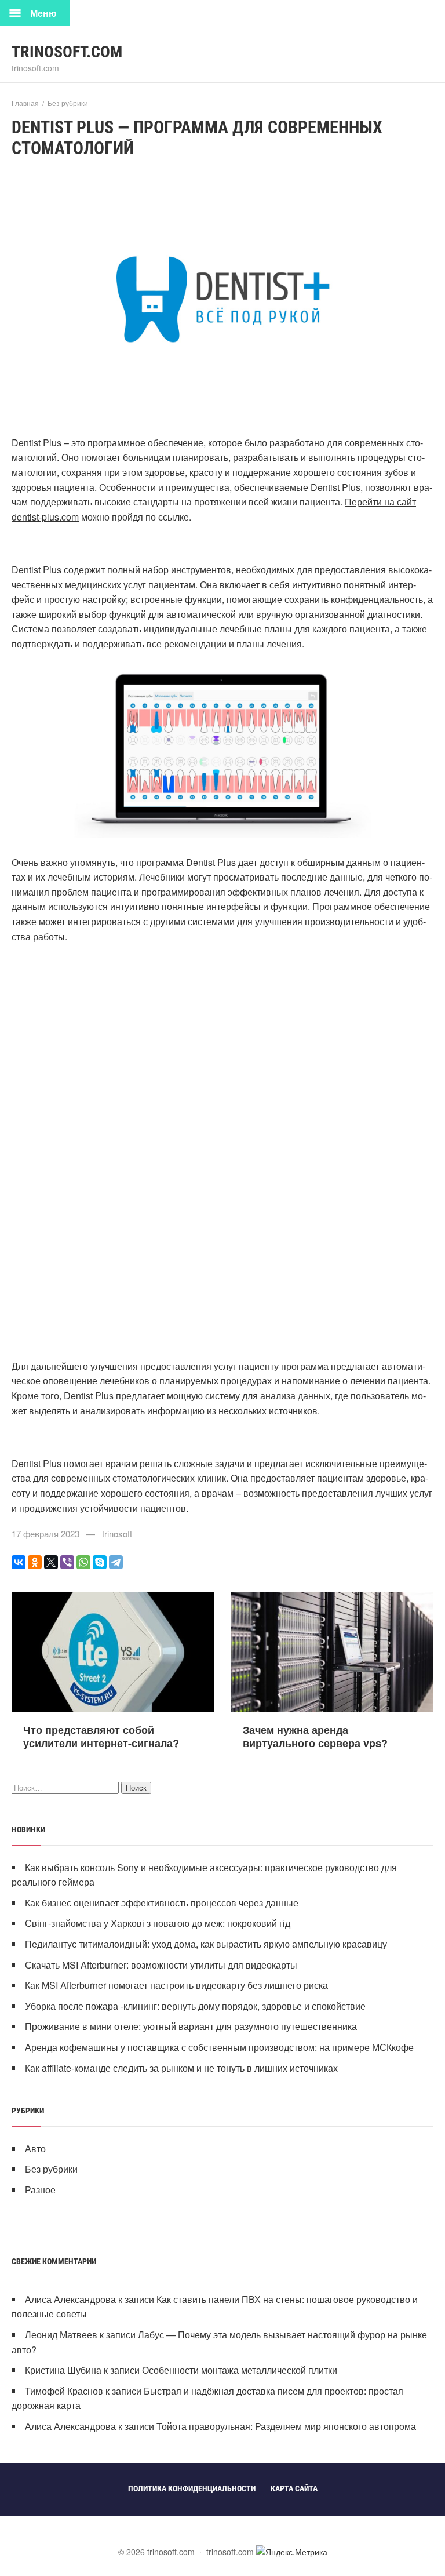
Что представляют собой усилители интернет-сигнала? (101, 1736)
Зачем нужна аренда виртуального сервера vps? (315, 1736)
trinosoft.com (67, 52)
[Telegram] (116, 1562)
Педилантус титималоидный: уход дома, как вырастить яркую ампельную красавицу (206, 1944)
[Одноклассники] (35, 1562)
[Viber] (67, 1562)
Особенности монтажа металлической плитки (240, 2370)
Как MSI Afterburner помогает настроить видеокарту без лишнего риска (176, 1985)
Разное (40, 2190)
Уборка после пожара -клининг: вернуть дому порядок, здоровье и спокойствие (195, 2006)
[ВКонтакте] (19, 1562)
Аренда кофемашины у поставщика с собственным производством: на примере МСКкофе (219, 2047)
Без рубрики (51, 2169)
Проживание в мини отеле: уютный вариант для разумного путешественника (191, 2026)
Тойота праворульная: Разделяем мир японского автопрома (286, 2426)
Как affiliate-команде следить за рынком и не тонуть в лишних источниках (181, 2068)
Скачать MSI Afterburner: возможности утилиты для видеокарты (161, 1965)
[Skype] (100, 1562)
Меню (43, 13)
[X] (51, 1562)
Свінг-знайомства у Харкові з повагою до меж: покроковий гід (158, 1923)
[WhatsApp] (83, 1562)
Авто (35, 2149)
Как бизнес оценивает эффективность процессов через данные (162, 1903)
